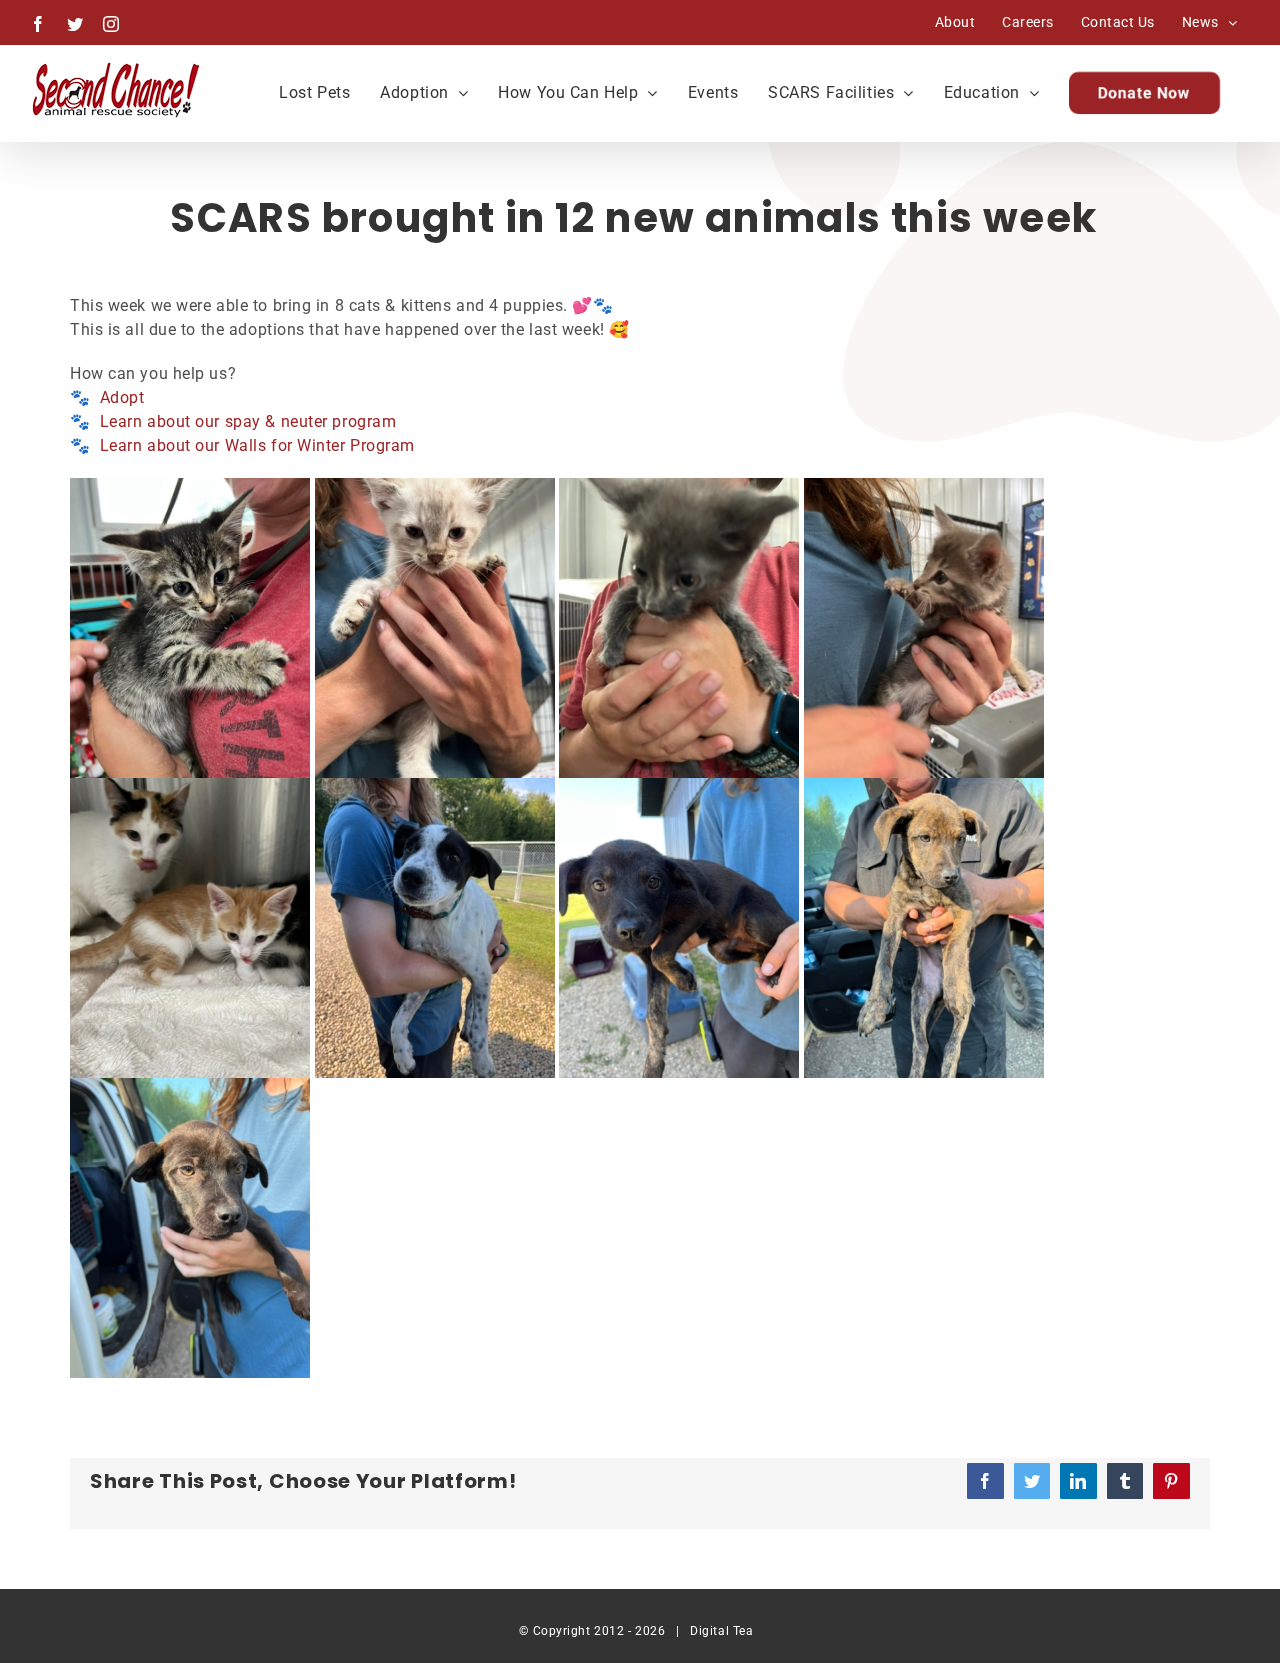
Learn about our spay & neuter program (248, 421)
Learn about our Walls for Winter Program (257, 445)
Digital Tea (721, 1631)
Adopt (122, 397)
